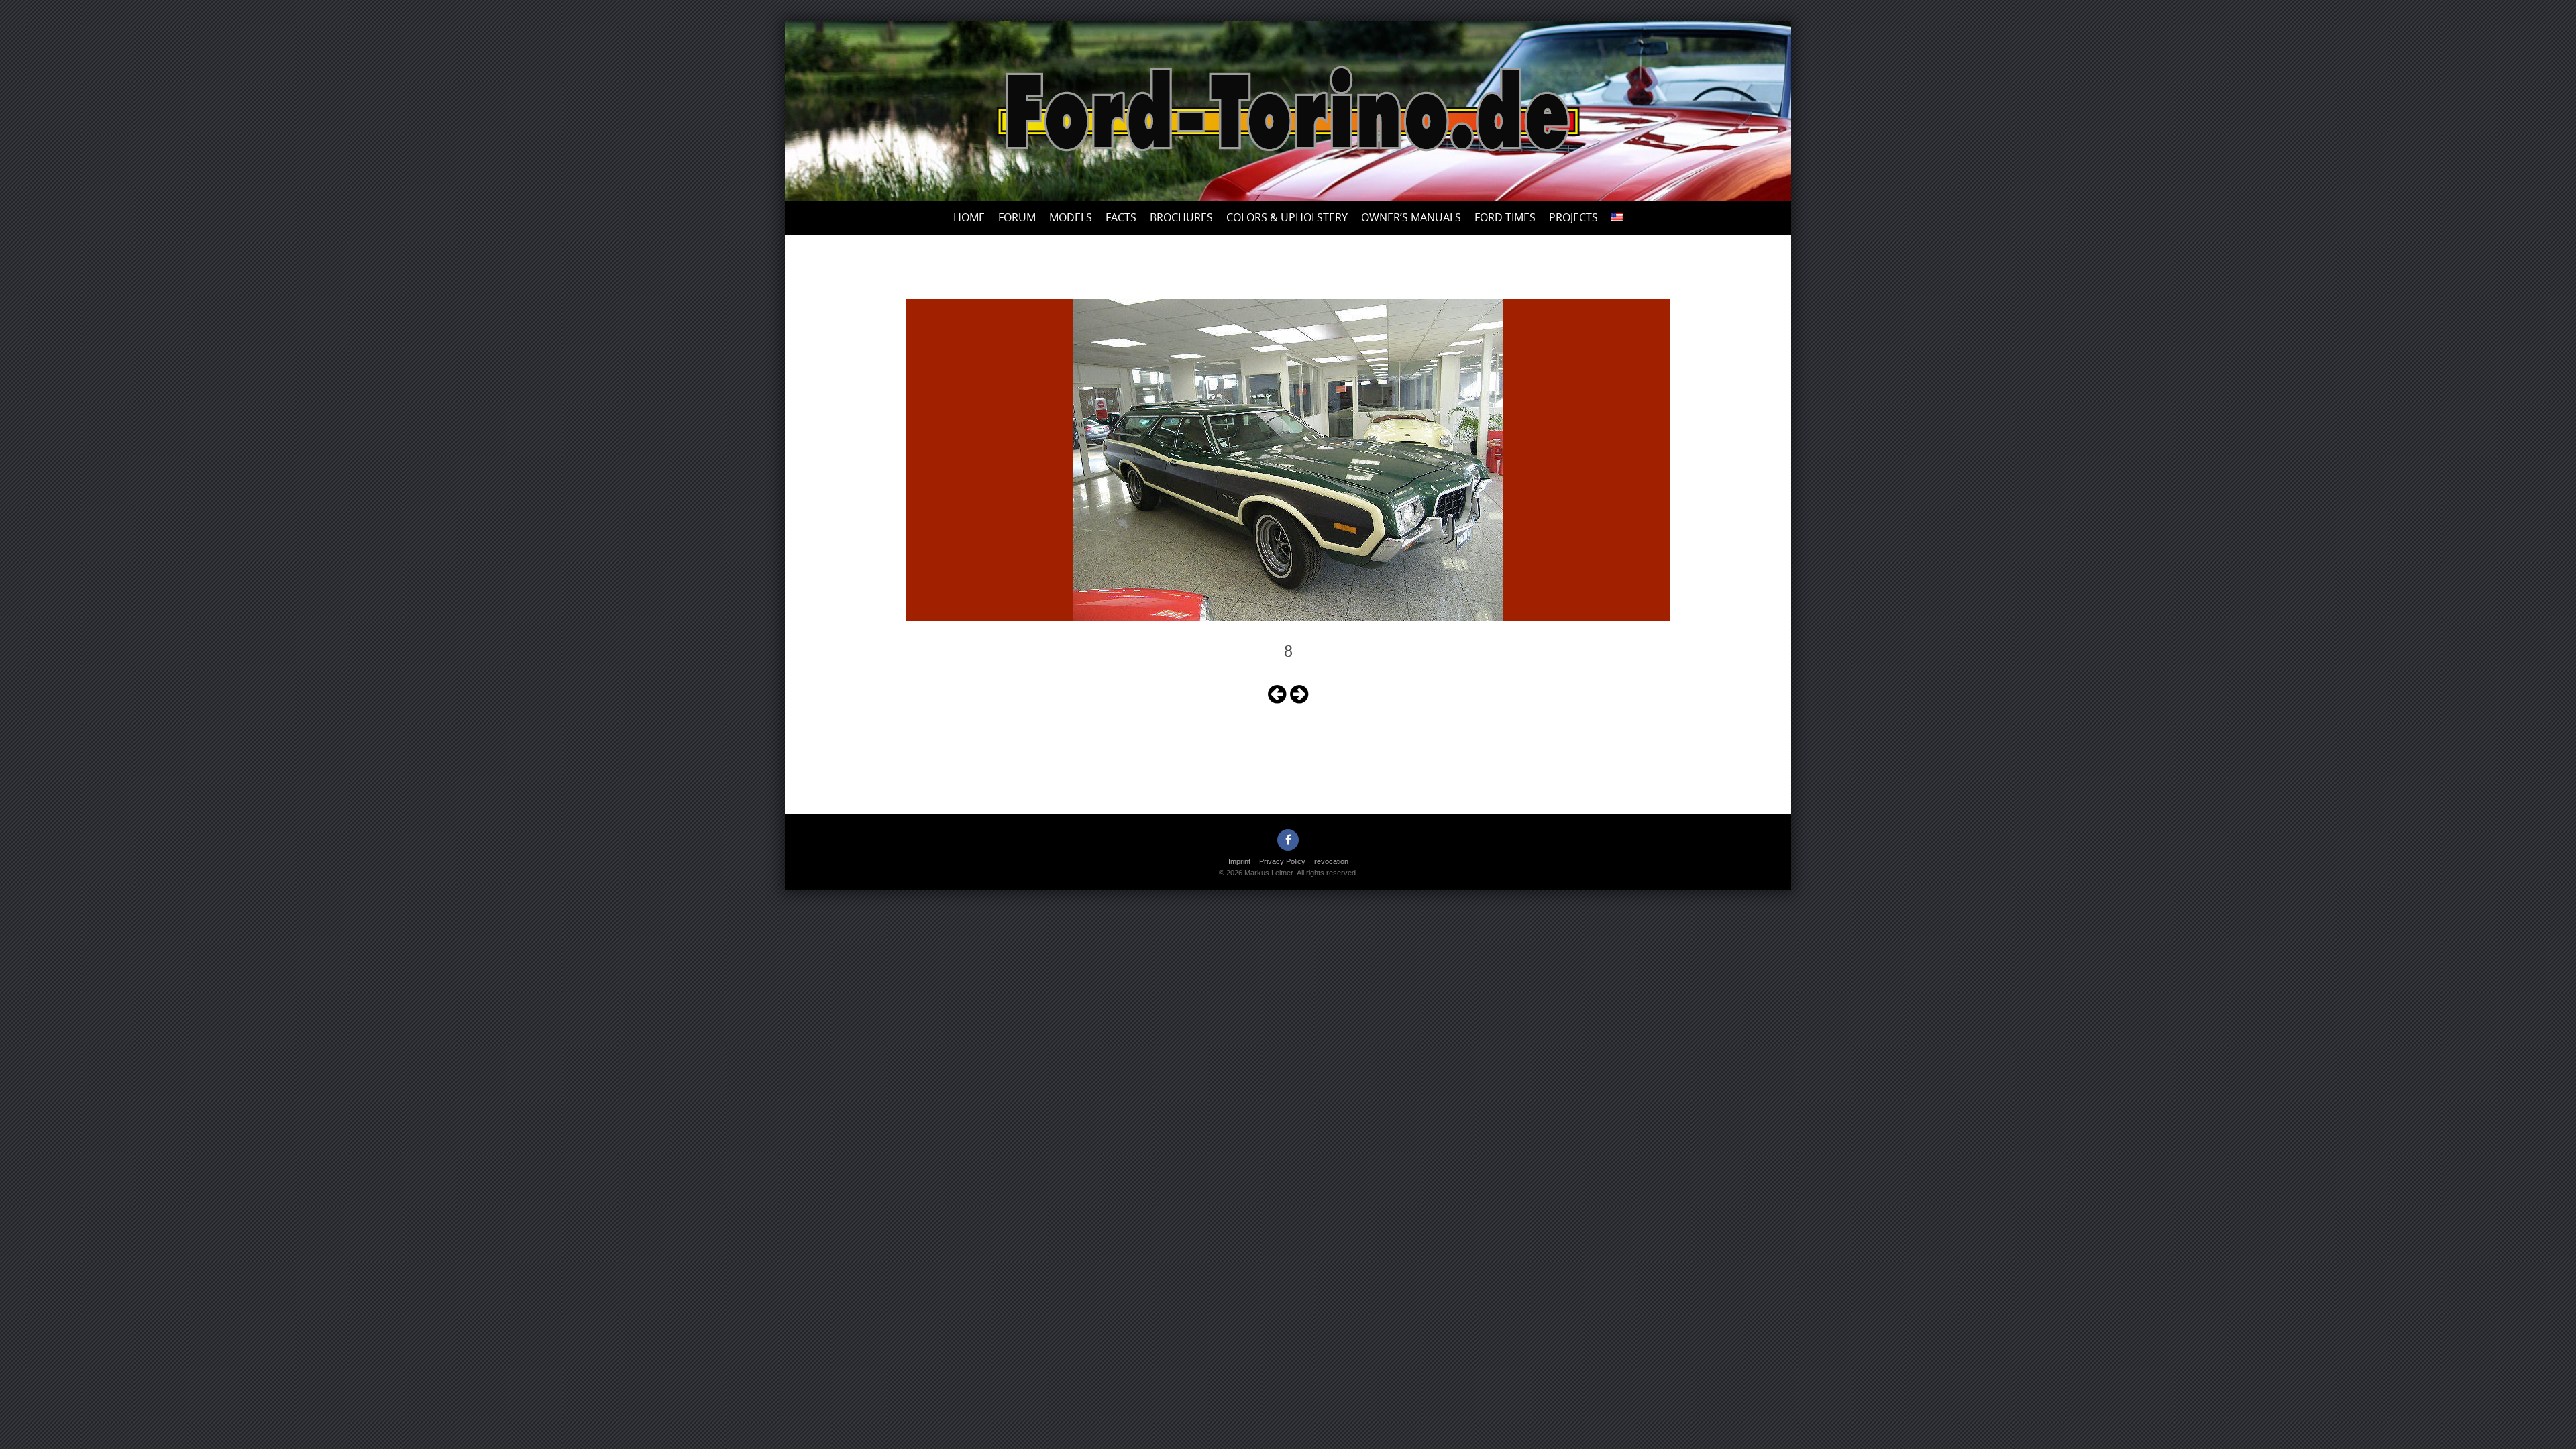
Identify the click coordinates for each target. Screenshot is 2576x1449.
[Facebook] (1288, 840)
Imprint (1239, 861)
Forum (1017, 217)
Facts (1121, 217)
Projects (1573, 217)
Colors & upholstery (1287, 217)
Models (1071, 217)
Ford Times (1505, 217)
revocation (1331, 861)
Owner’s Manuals (1411, 217)
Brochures (1181, 217)
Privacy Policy (1282, 861)
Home (969, 217)
